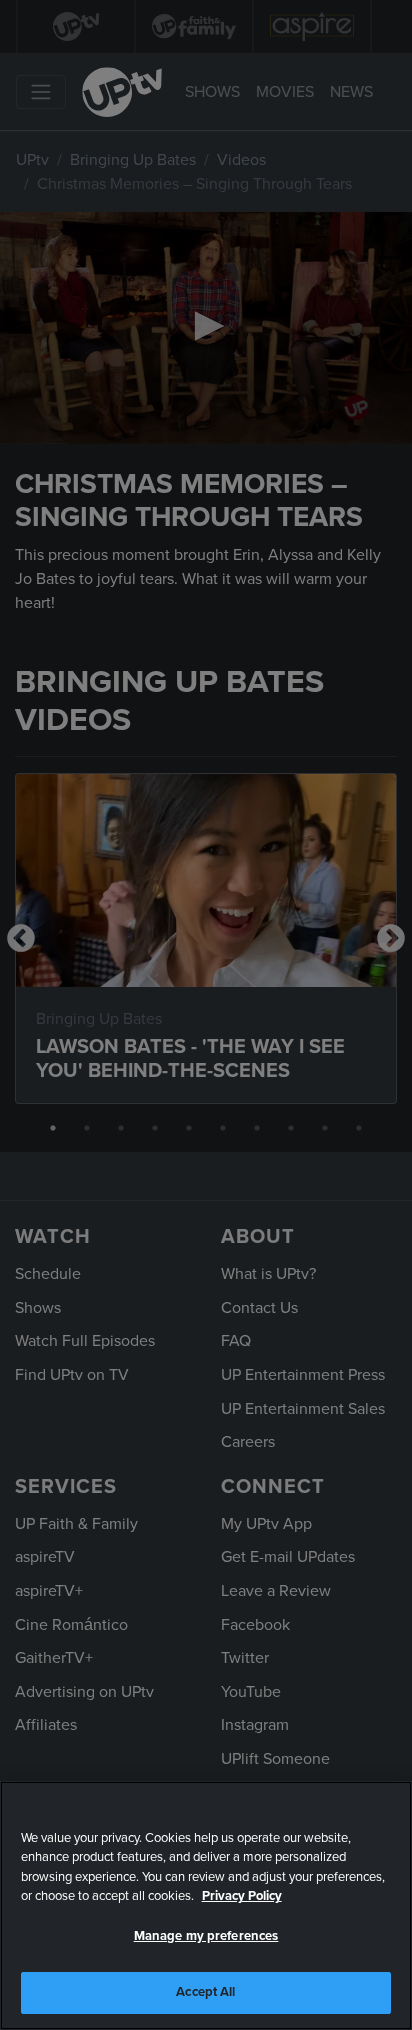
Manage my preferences (206, 1936)
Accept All (205, 1992)
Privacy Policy (242, 1896)
